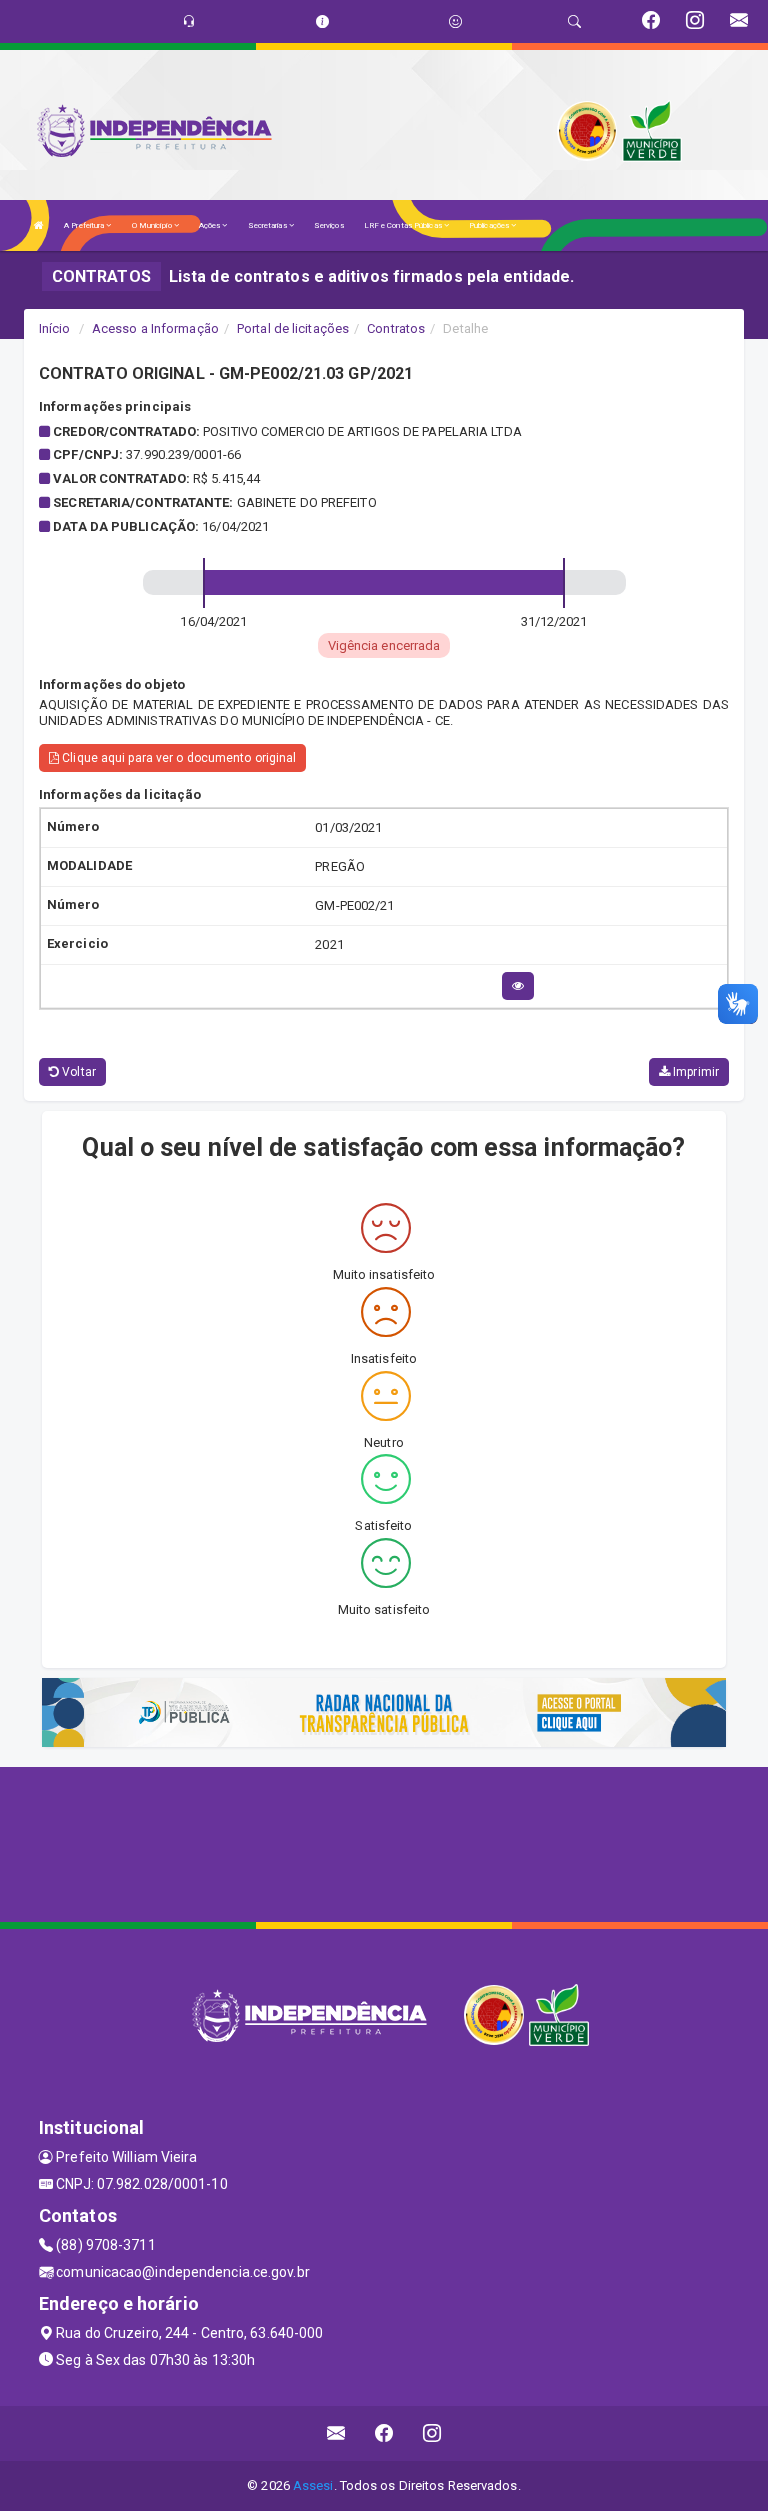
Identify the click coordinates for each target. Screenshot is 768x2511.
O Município (153, 225)
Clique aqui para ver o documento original (177, 758)
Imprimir (694, 1072)
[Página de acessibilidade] (455, 21)
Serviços (329, 225)
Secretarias (268, 225)
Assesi (313, 2485)
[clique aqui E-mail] (336, 2433)
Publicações (490, 225)
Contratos (396, 328)
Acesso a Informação (155, 328)
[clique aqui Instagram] (432, 2433)
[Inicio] (39, 225)
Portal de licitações (293, 328)
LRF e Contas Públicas (404, 225)
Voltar (77, 1072)
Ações (211, 225)
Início (55, 328)
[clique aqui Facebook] (384, 2433)
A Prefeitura (85, 225)
